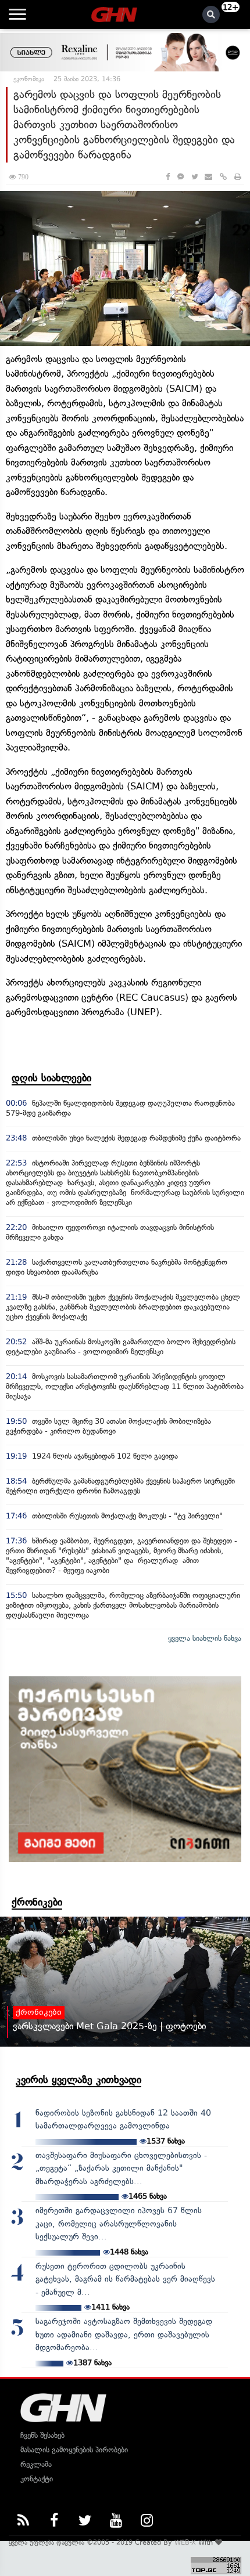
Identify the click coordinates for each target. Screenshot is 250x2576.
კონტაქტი (37, 2479)
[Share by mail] (208, 177)
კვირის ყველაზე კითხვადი (78, 2080)
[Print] (238, 177)
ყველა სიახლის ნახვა (205, 1638)
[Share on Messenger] (181, 177)
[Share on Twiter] (194, 177)
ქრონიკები (37, 1902)
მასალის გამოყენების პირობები (74, 2450)
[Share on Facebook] (168, 177)
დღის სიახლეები (51, 1078)
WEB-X (185, 2542)
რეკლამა (36, 2464)
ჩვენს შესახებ (42, 2435)
